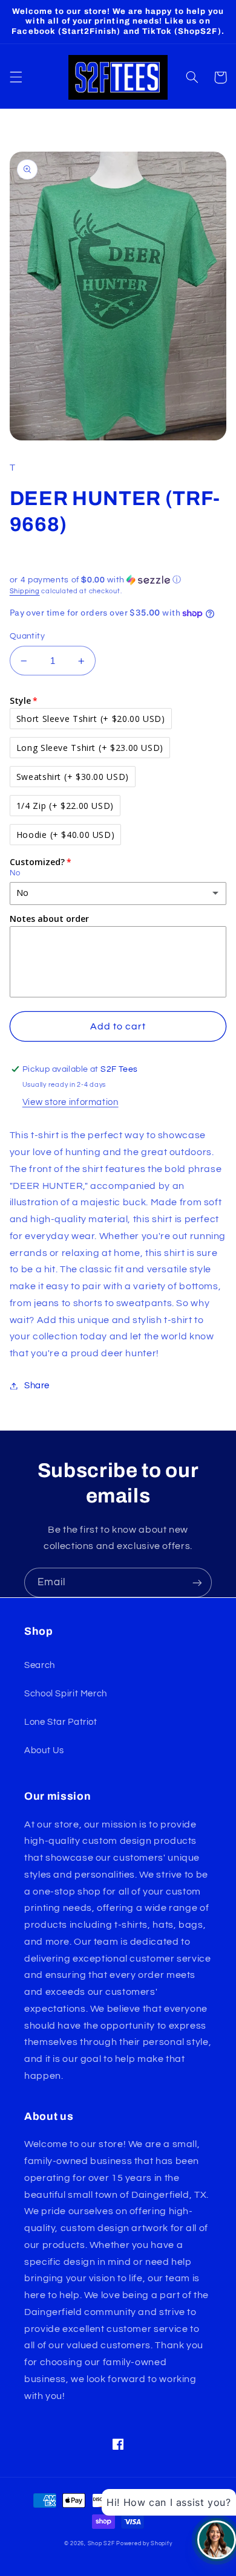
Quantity (27, 636)
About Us (44, 1750)
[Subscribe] (197, 1583)
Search (40, 1665)
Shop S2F (101, 2544)
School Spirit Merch (66, 1694)
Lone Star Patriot (61, 1722)
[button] (16, 77)
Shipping (25, 591)
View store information (70, 1102)
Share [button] (37, 1386)
